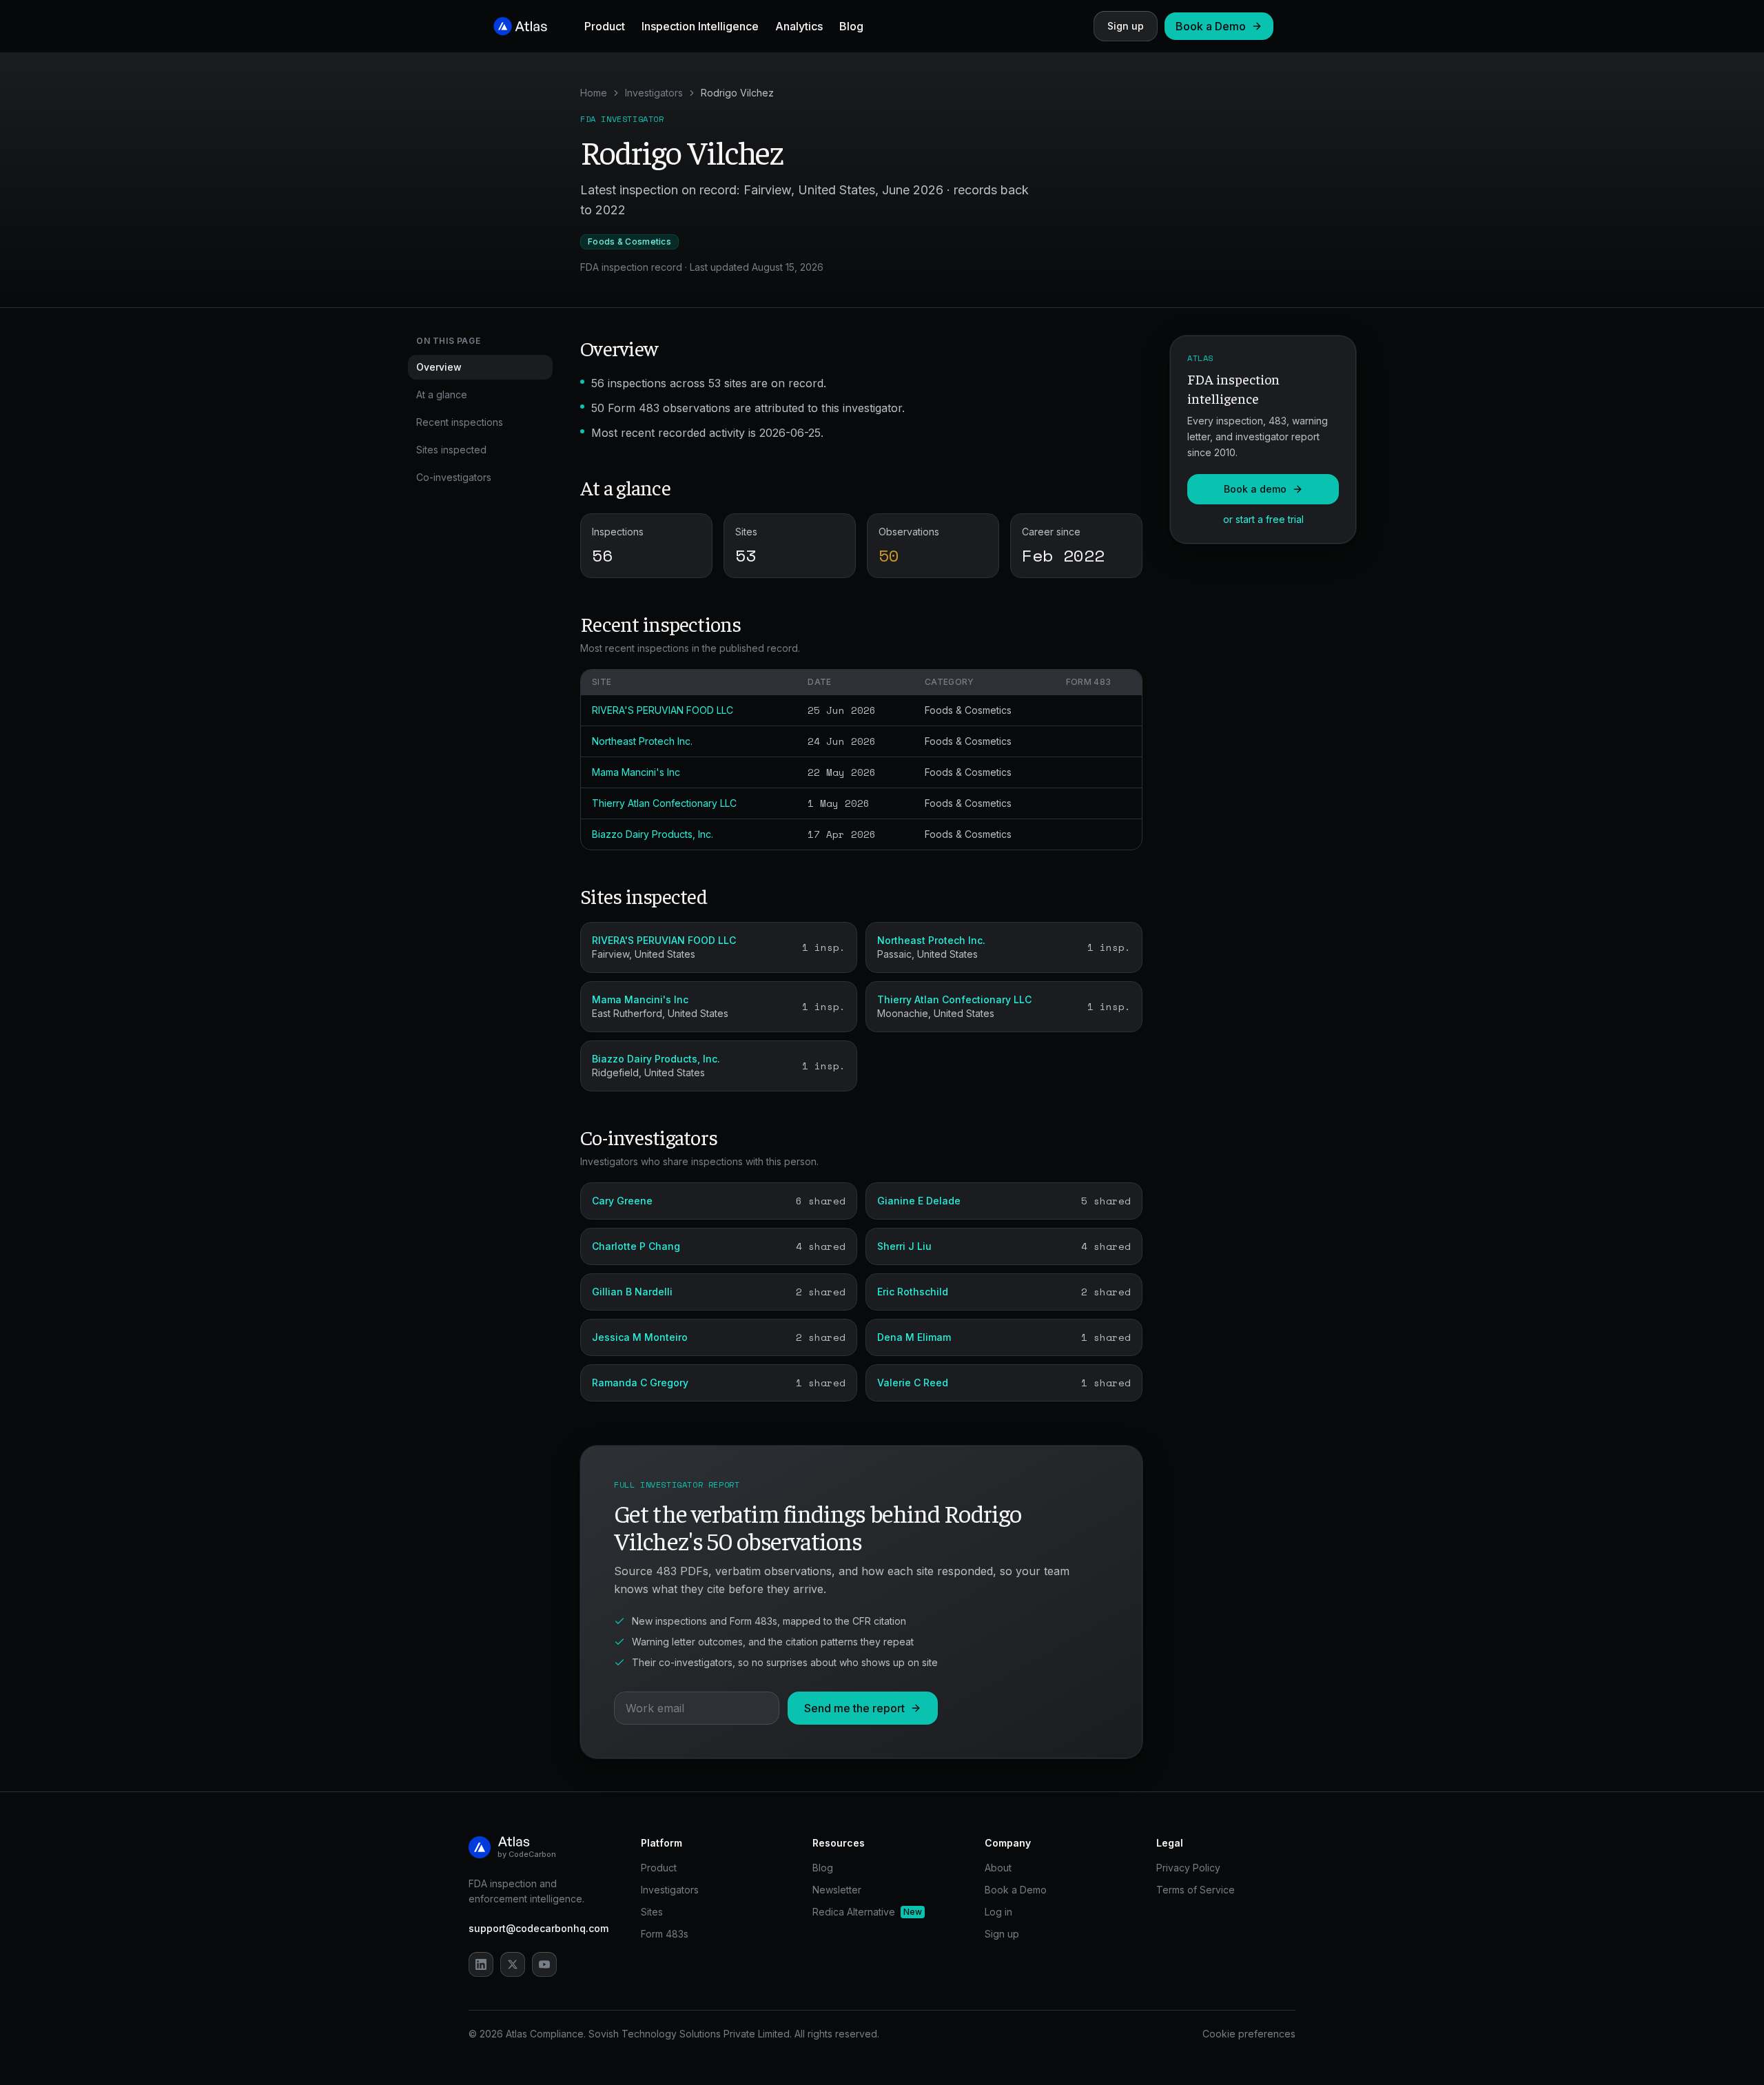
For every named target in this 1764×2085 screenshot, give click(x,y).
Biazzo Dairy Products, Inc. (653, 834)
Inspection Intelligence (700, 26)
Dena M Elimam (914, 1337)
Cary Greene (622, 1201)
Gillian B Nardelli (632, 1292)
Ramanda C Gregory (640, 1383)
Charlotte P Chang (636, 1246)
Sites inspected (451, 450)
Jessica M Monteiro (640, 1337)
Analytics (799, 26)
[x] (513, 1964)
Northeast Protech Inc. (642, 741)
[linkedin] (481, 1964)
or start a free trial (1263, 519)
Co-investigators (454, 477)
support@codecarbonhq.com (539, 1928)
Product (605, 26)
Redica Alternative (867, 1912)
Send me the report (854, 1708)
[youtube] (544, 1964)
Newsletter (837, 1890)
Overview (439, 367)
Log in (998, 1912)
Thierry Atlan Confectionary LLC (664, 803)
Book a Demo (1211, 26)
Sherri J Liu (904, 1246)
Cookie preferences (1249, 2034)
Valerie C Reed (913, 1383)
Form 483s (665, 1934)
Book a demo (1255, 489)
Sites (652, 1912)
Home (594, 93)
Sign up (1126, 26)
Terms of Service (1196, 1890)
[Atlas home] (521, 26)
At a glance (442, 394)
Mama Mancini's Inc (636, 772)
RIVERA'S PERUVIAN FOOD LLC (663, 710)
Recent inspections (460, 422)
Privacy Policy (1188, 1868)
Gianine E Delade (919, 1201)
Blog (851, 26)
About (998, 1868)
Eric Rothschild (913, 1292)
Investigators (654, 93)
